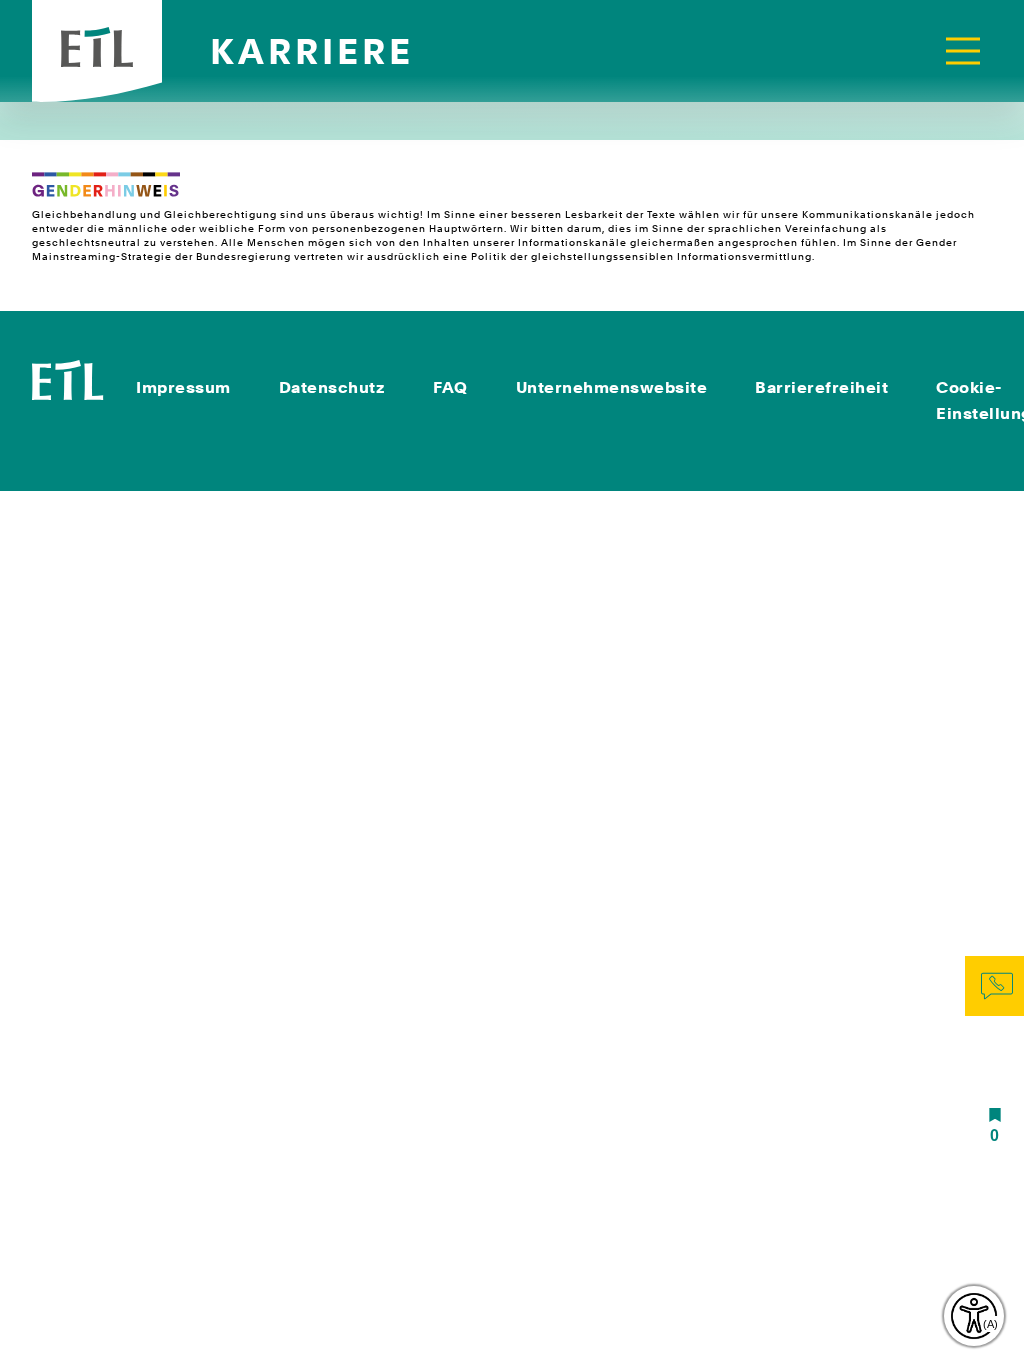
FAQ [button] (450, 387)
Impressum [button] (183, 387)
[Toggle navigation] (963, 51)
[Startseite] (68, 378)
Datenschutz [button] (332, 387)
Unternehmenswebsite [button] (612, 387)
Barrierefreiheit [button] (821, 387)
